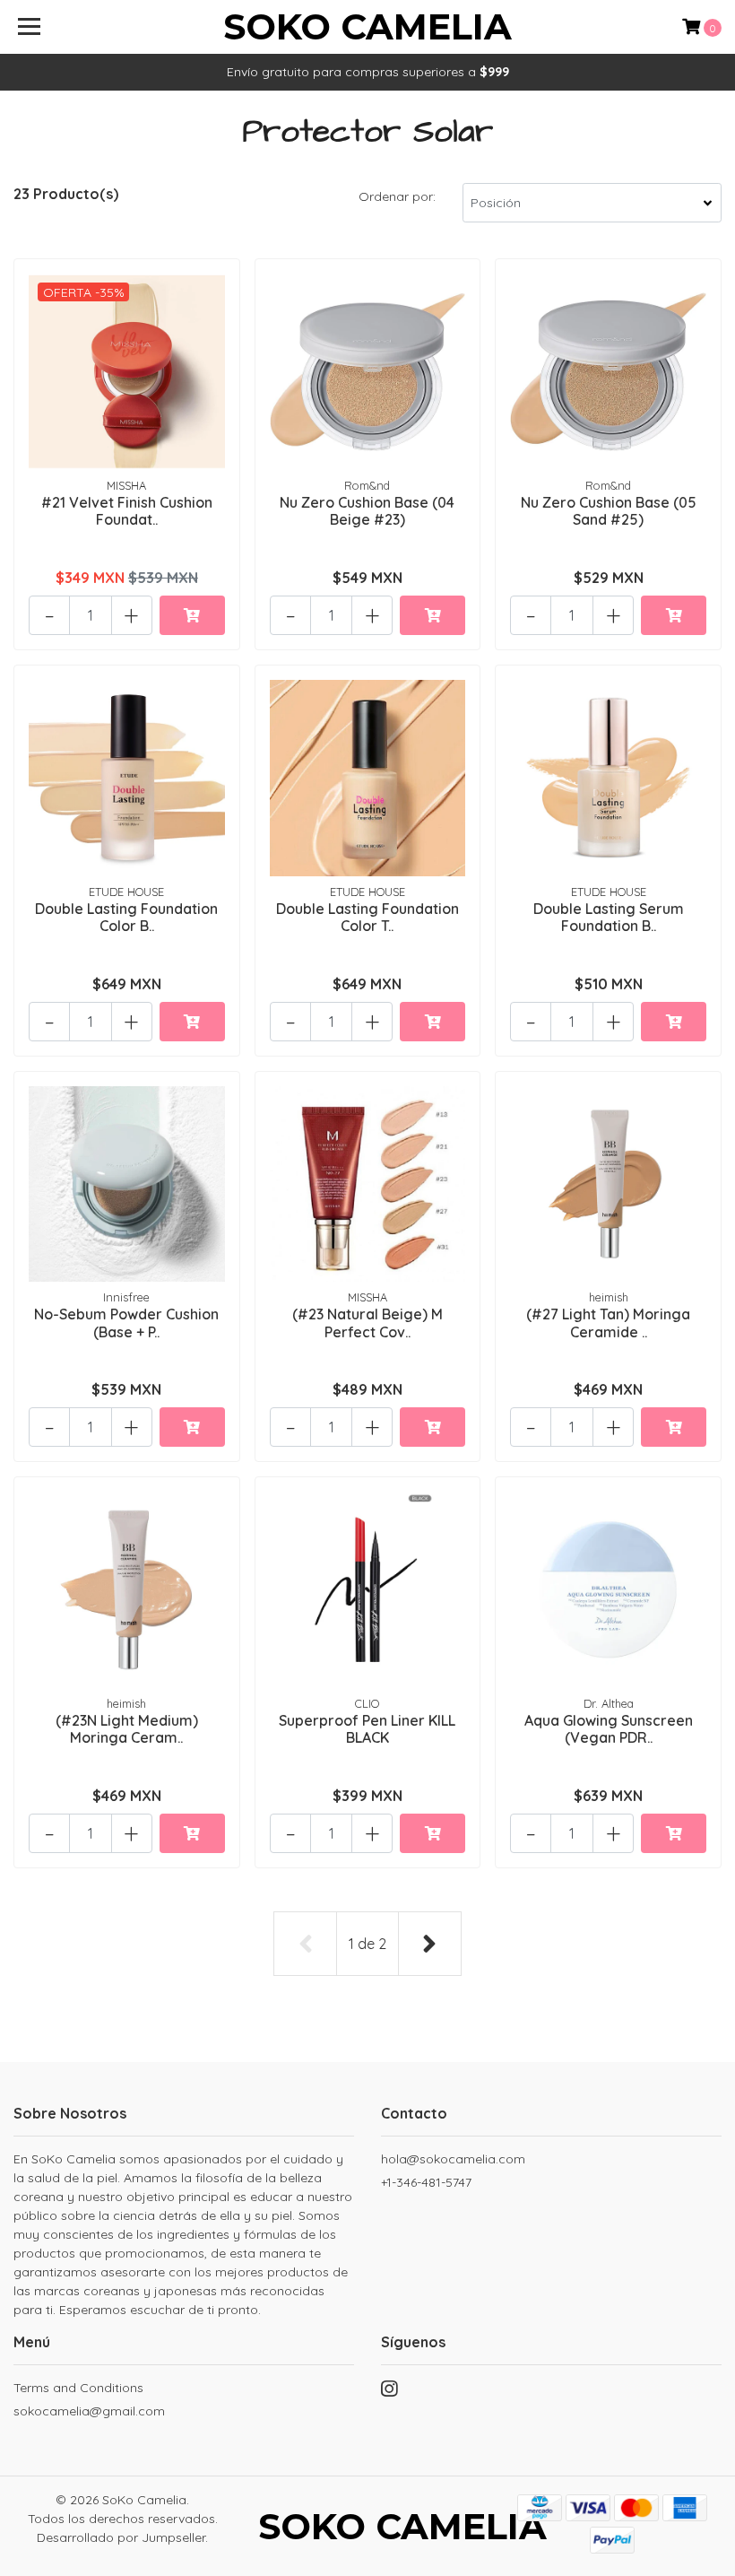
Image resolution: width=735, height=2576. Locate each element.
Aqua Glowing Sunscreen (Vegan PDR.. (609, 1729)
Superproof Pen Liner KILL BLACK (367, 1729)
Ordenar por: (397, 196)
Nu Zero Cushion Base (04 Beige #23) (367, 511)
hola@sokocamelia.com (453, 2159)
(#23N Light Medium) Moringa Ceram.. (127, 1729)
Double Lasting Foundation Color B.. (126, 917)
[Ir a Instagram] (389, 2393)
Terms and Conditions (78, 2388)
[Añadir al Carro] (192, 615)
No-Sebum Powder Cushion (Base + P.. (126, 1323)
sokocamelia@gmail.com (89, 2411)
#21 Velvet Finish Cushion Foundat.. (127, 511)
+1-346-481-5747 (426, 2182)
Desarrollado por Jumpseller (121, 2537)
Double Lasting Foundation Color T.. (367, 917)
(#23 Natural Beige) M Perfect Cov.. (367, 1323)
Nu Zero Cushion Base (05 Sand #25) (609, 511)
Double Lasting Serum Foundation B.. (609, 917)
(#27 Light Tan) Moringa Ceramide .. (608, 1323)
